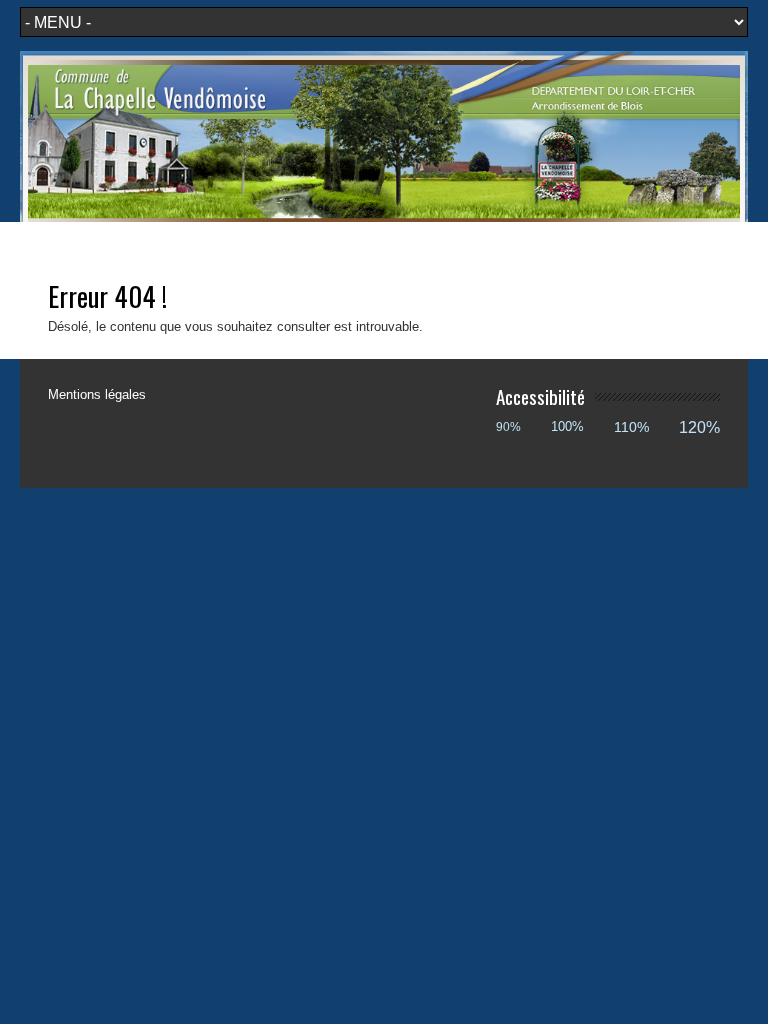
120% (699, 427)
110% (631, 427)
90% (508, 426)
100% (567, 426)
